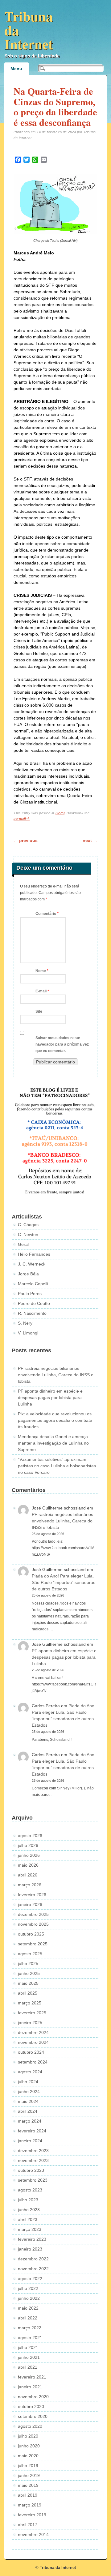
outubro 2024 (31, 2052)
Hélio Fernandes (34, 1254)
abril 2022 (28, 2318)
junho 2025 (29, 1973)
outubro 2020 (31, 2407)
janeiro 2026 (30, 1904)
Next (90, 840)
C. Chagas (28, 1225)
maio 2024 (28, 2101)
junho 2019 (29, 2475)
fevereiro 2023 (32, 2239)
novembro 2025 (33, 1924)
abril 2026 (28, 1875)
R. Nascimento (32, 1313)
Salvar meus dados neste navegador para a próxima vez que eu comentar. (62, 1044)
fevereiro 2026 (32, 1895)
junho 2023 (29, 2210)
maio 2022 (28, 2308)
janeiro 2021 (30, 2387)
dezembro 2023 (33, 2151)
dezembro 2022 (33, 2259)
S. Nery (25, 1323)
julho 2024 (28, 2082)
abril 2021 (28, 2367)
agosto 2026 (30, 1836)
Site (39, 1011)
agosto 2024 (30, 2072)
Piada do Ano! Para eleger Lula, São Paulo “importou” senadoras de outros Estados (64, 1582)
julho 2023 (28, 2200)
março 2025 (30, 2003)
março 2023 (30, 2229)
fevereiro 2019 (32, 2515)
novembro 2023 (33, 2160)
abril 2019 (28, 2495)
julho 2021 (28, 2347)
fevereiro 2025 (32, 2013)
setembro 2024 (33, 2062)
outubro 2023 (31, 2170)
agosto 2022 (30, 2279)
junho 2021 (29, 2357)
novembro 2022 (33, 2269)
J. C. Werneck (32, 1264)
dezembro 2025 (33, 1914)
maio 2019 (28, 2485)
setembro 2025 (33, 1944)
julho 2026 (28, 1845)
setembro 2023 (33, 2180)
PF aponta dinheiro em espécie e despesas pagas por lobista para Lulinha (50, 1398)
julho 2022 (28, 2288)
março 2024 (30, 2121)
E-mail (42, 991)
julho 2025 (28, 1964)
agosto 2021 (30, 2338)
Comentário (47, 914)
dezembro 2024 (33, 2032)
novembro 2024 (33, 2042)
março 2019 (30, 2505)
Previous (26, 840)
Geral (60, 813)
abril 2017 (28, 2525)
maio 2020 (28, 2456)
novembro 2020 (33, 2397)
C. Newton (28, 1234)
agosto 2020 (30, 2426)
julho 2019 (28, 2466)
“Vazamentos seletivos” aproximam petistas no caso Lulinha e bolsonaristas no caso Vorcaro (57, 1466)
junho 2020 (29, 2446)
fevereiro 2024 (32, 2131)
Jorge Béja (28, 1274)
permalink (22, 819)
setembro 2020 (33, 2416)
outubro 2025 (31, 1934)
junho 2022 (29, 2298)
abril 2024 (28, 2111)
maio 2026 (28, 1865)
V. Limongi (28, 1333)
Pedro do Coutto (34, 1303)
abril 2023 (28, 2219)
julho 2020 (28, 2436)
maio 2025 (28, 1983)
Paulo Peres (30, 1294)
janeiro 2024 (30, 2141)
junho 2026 (29, 1855)
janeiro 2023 (30, 2249)
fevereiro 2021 (32, 2377)
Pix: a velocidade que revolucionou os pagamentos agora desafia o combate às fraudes (55, 1420)
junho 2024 (29, 2092)
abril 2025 (28, 1993)
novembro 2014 (33, 2534)
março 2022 (30, 2328)
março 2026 (30, 1885)
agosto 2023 (30, 2190)
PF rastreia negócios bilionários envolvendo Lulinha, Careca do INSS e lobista (56, 1375)
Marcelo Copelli (33, 1284)
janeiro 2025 (30, 2023)
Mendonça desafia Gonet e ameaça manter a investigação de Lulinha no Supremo (53, 1443)
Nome (42, 971)
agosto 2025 (30, 1954)
